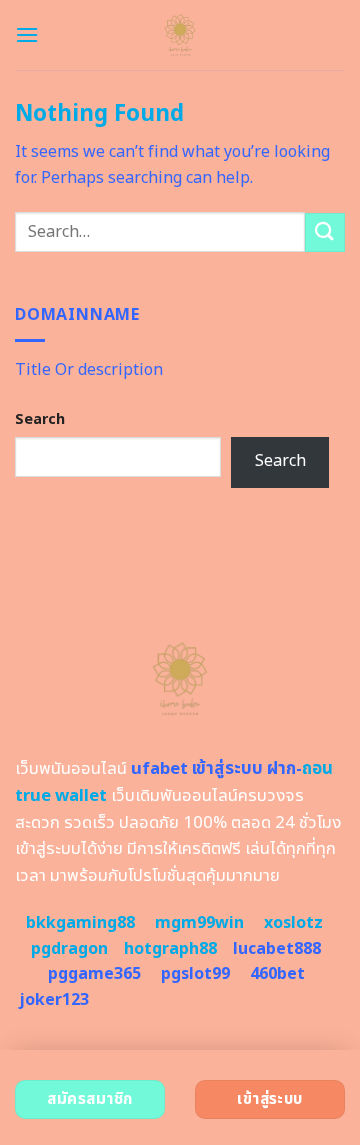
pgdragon (69, 949)
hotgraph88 (170, 949)
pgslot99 (195, 974)
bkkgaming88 (80, 923)
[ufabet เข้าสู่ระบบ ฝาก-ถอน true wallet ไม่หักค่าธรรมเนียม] (180, 35)
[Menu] (27, 34)
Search (40, 419)
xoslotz (293, 923)
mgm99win (199, 923)
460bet (277, 974)
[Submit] (325, 232)
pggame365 (94, 974)
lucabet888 (277, 949)
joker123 (54, 1000)
